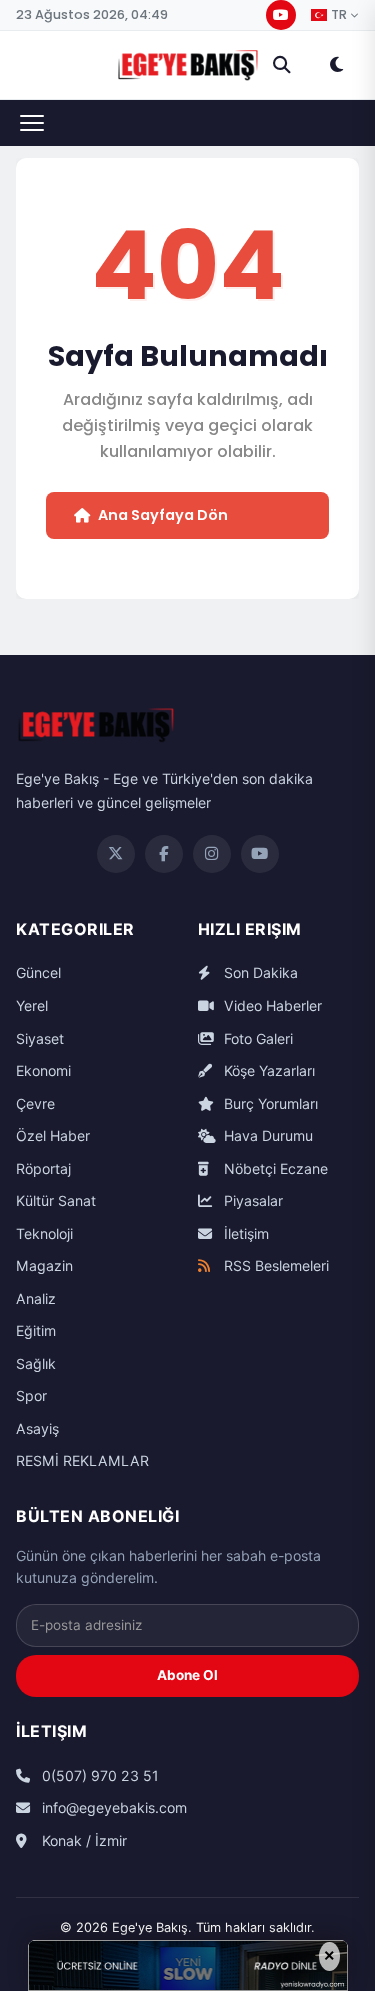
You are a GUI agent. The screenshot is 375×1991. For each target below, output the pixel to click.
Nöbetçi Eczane (274, 1168)
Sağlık (36, 1363)
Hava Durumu (266, 1135)
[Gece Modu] (336, 65)
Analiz (36, 1298)
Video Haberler (271, 1005)
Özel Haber (53, 1135)
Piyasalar (251, 1200)
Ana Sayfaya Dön (163, 515)
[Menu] (32, 123)
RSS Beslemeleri (274, 1265)
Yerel (32, 1005)
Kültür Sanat (56, 1200)
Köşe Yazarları (267, 1070)
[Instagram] (212, 854)
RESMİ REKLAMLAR (82, 1460)
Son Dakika (259, 972)
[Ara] (282, 65)
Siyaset (40, 1038)
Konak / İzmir (82, 1840)
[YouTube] (281, 15)
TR (339, 15)
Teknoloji (44, 1233)
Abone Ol (187, 1675)
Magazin (44, 1265)
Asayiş (37, 1428)
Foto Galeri (256, 1038)
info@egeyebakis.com (112, 1807)
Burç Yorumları (269, 1103)
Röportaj (43, 1168)
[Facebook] (164, 854)
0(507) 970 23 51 (98, 1775)
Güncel (38, 972)
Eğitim (36, 1330)
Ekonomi (43, 1070)
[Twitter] (116, 854)
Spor (31, 1395)
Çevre (35, 1103)
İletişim (244, 1233)
